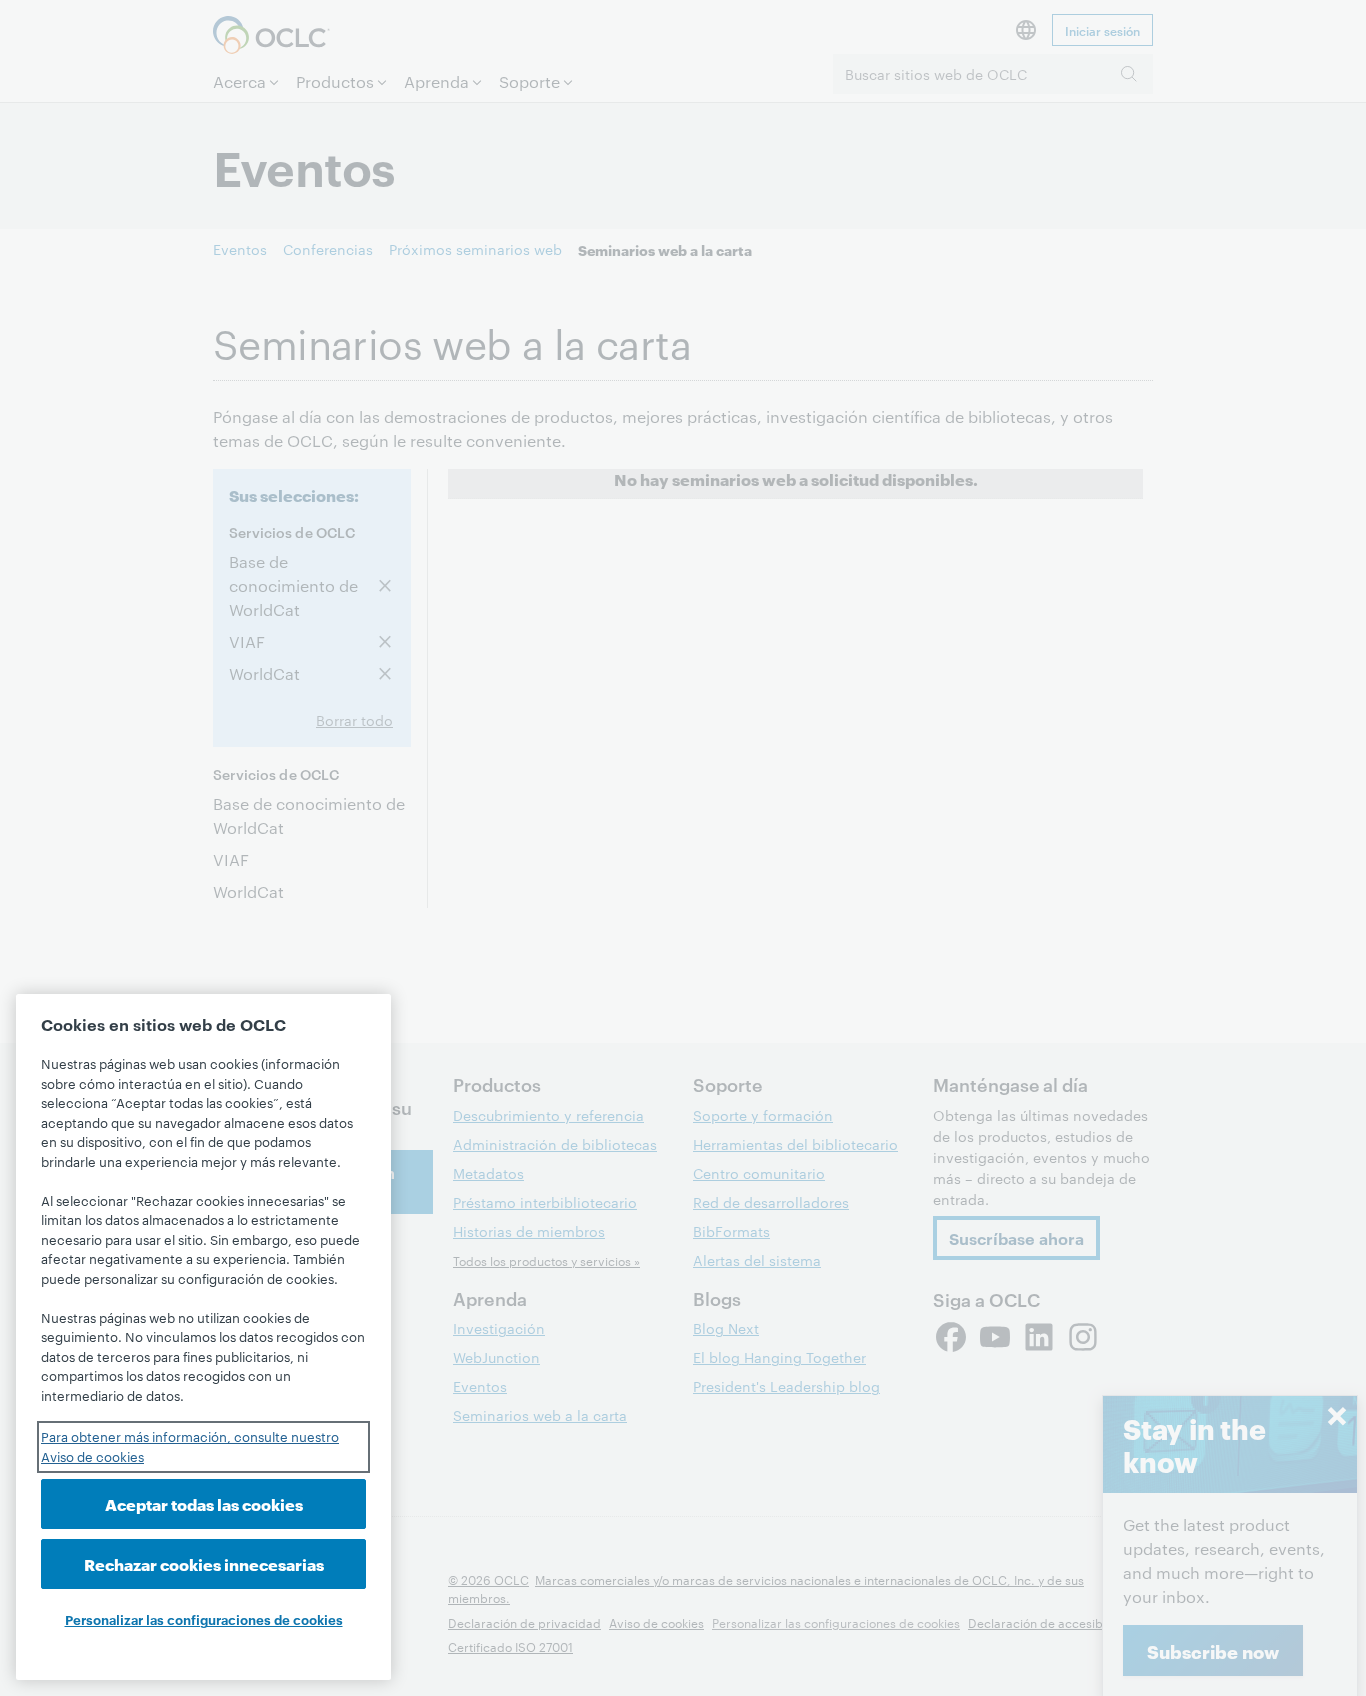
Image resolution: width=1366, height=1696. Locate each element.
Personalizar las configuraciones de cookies (204, 1619)
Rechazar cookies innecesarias (204, 1563)
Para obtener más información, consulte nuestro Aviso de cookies (190, 1446)
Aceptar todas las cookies (204, 1503)
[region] (203, 1337)
